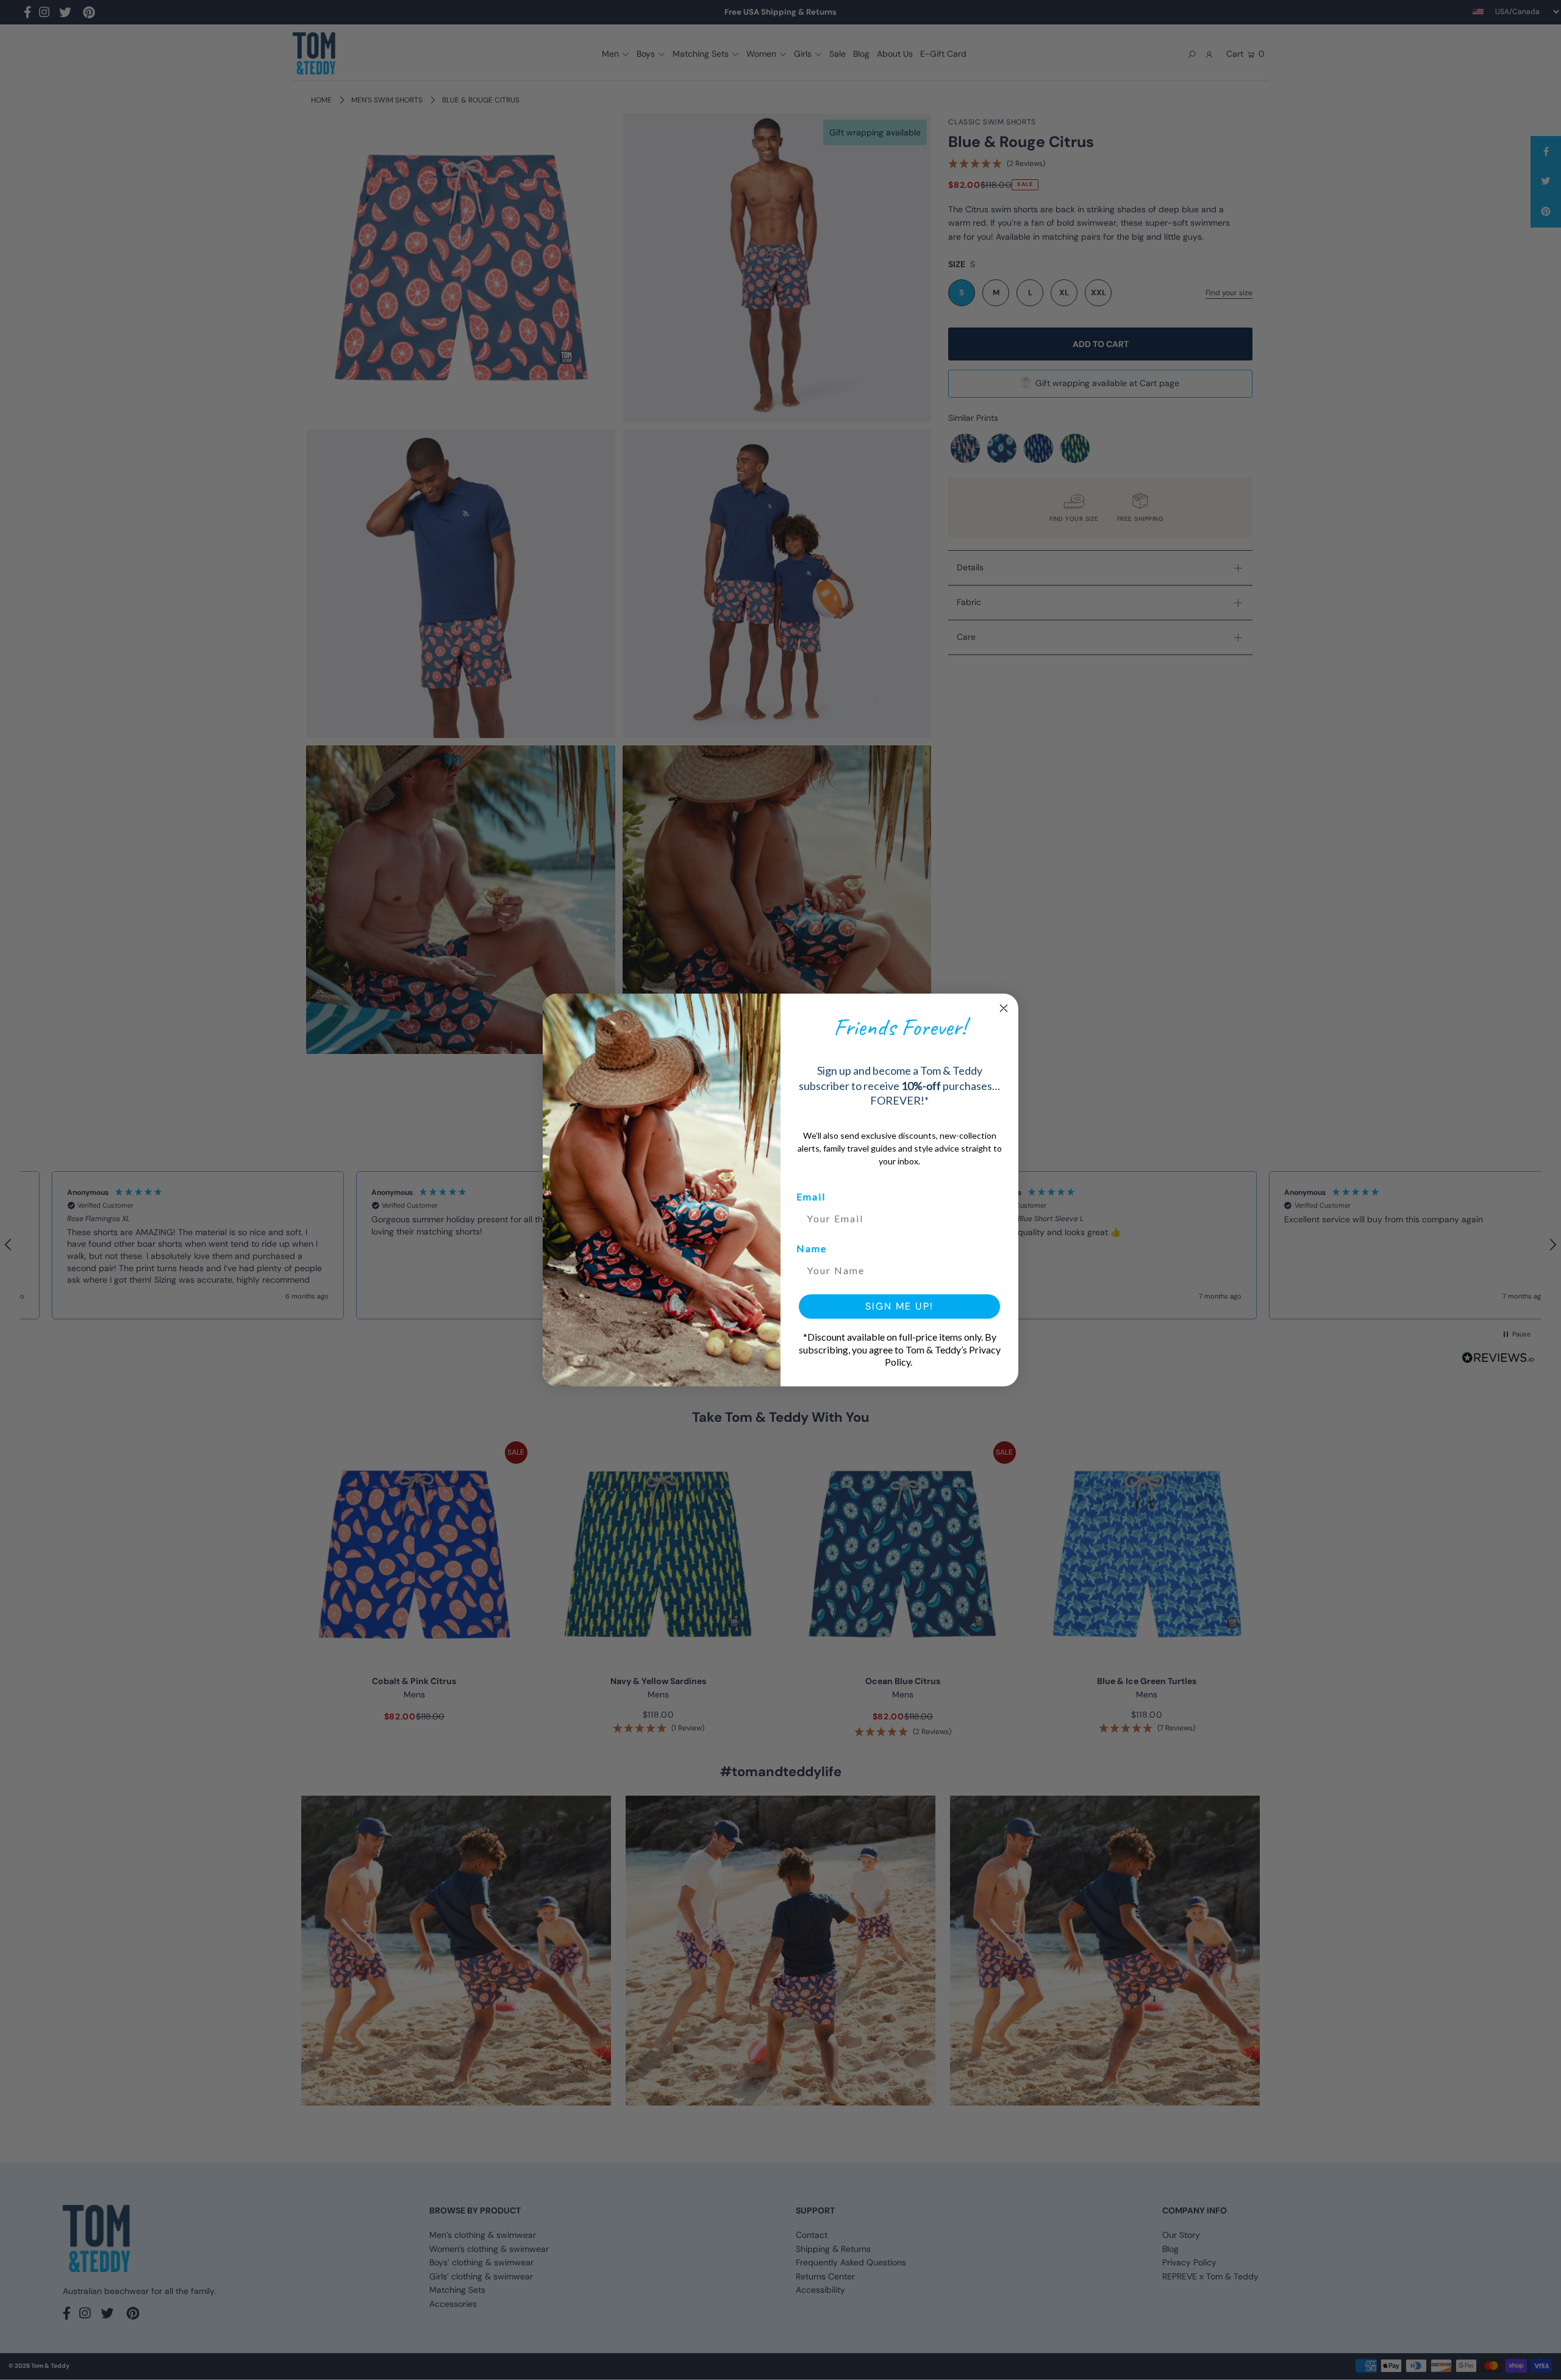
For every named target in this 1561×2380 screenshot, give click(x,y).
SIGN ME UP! (899, 1306)
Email (811, 1196)
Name (812, 1248)
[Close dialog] (1004, 1008)
